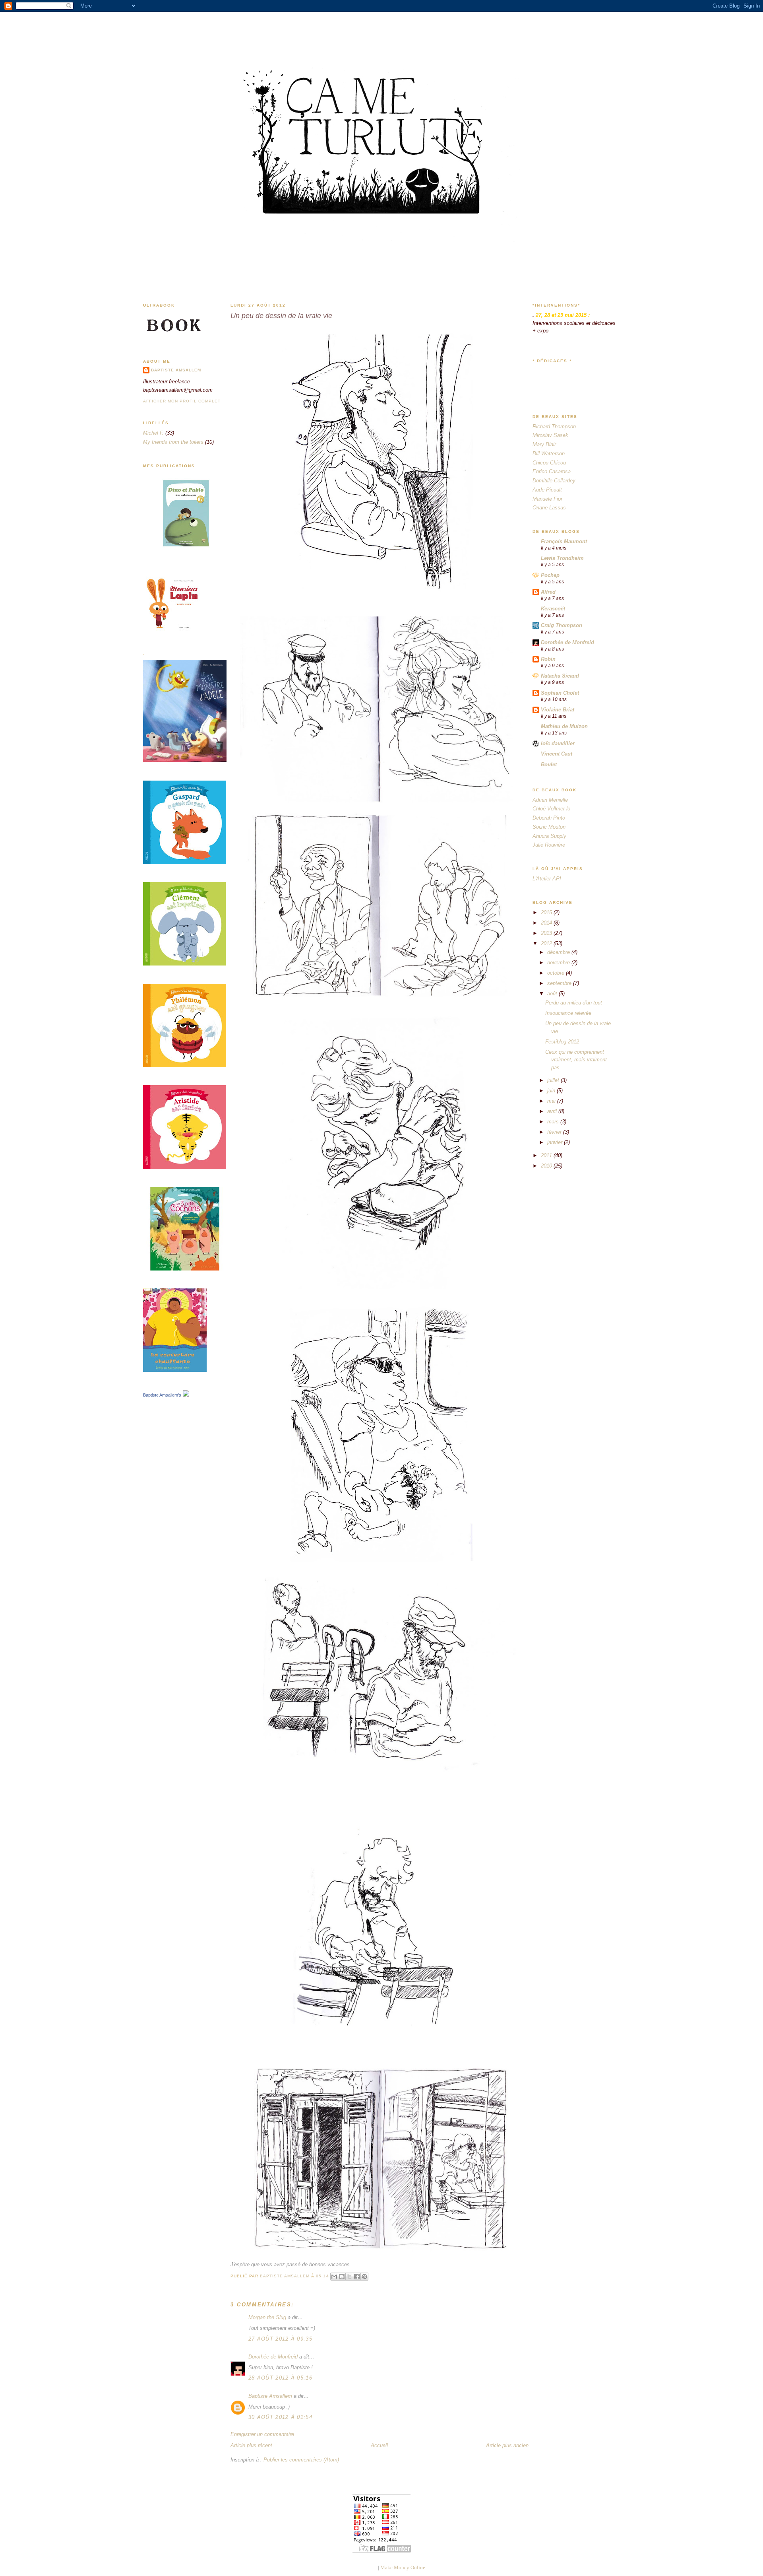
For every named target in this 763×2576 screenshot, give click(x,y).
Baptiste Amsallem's (162, 1395)
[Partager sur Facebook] (357, 2277)
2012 (547, 943)
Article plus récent (251, 2445)
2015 (547, 912)
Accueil (379, 2445)
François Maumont (564, 541)
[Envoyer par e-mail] (334, 2277)
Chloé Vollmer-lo (551, 809)
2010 (547, 1166)
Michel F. (153, 433)
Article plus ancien (507, 2445)
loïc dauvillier (558, 743)
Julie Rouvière (549, 845)
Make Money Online (403, 2567)
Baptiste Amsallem (176, 370)
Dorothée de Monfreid (273, 2357)
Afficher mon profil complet (182, 401)
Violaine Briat (558, 710)
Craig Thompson (562, 625)
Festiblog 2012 (562, 1042)
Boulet (549, 764)
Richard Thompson (554, 426)
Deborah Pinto (549, 818)
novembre (559, 963)
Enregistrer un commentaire (262, 2434)
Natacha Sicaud (560, 676)
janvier (556, 1142)
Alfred (548, 592)
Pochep (550, 575)
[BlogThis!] (342, 2277)
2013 (547, 933)
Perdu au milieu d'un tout (574, 1003)
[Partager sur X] (349, 2277)
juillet (554, 1080)
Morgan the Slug (267, 2317)
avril (553, 1111)
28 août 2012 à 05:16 (280, 2378)
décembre (559, 952)
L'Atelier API (547, 879)
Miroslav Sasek (550, 435)
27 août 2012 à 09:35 (280, 2339)
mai (552, 1101)
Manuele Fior (547, 499)
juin (552, 1091)
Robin (548, 659)
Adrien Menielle (550, 800)
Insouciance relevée (568, 1013)
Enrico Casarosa (552, 471)
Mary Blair (544, 444)
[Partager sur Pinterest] (364, 2277)
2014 (547, 923)
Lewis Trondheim (562, 558)
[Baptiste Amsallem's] (186, 1395)
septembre (560, 983)
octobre (557, 973)
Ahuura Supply (549, 836)
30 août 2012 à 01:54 (280, 2417)
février (555, 1132)
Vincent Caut (557, 754)
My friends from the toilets (173, 442)
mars (554, 1122)
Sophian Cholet (560, 693)
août (553, 994)
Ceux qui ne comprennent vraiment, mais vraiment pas (576, 1060)
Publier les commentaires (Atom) (301, 2460)
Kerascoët (553, 609)
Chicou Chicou (549, 463)
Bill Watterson (549, 454)
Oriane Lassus (549, 508)
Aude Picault (547, 490)
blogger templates (357, 2567)
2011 (547, 1155)
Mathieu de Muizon (564, 726)
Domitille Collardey (554, 481)
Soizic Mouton (549, 827)
